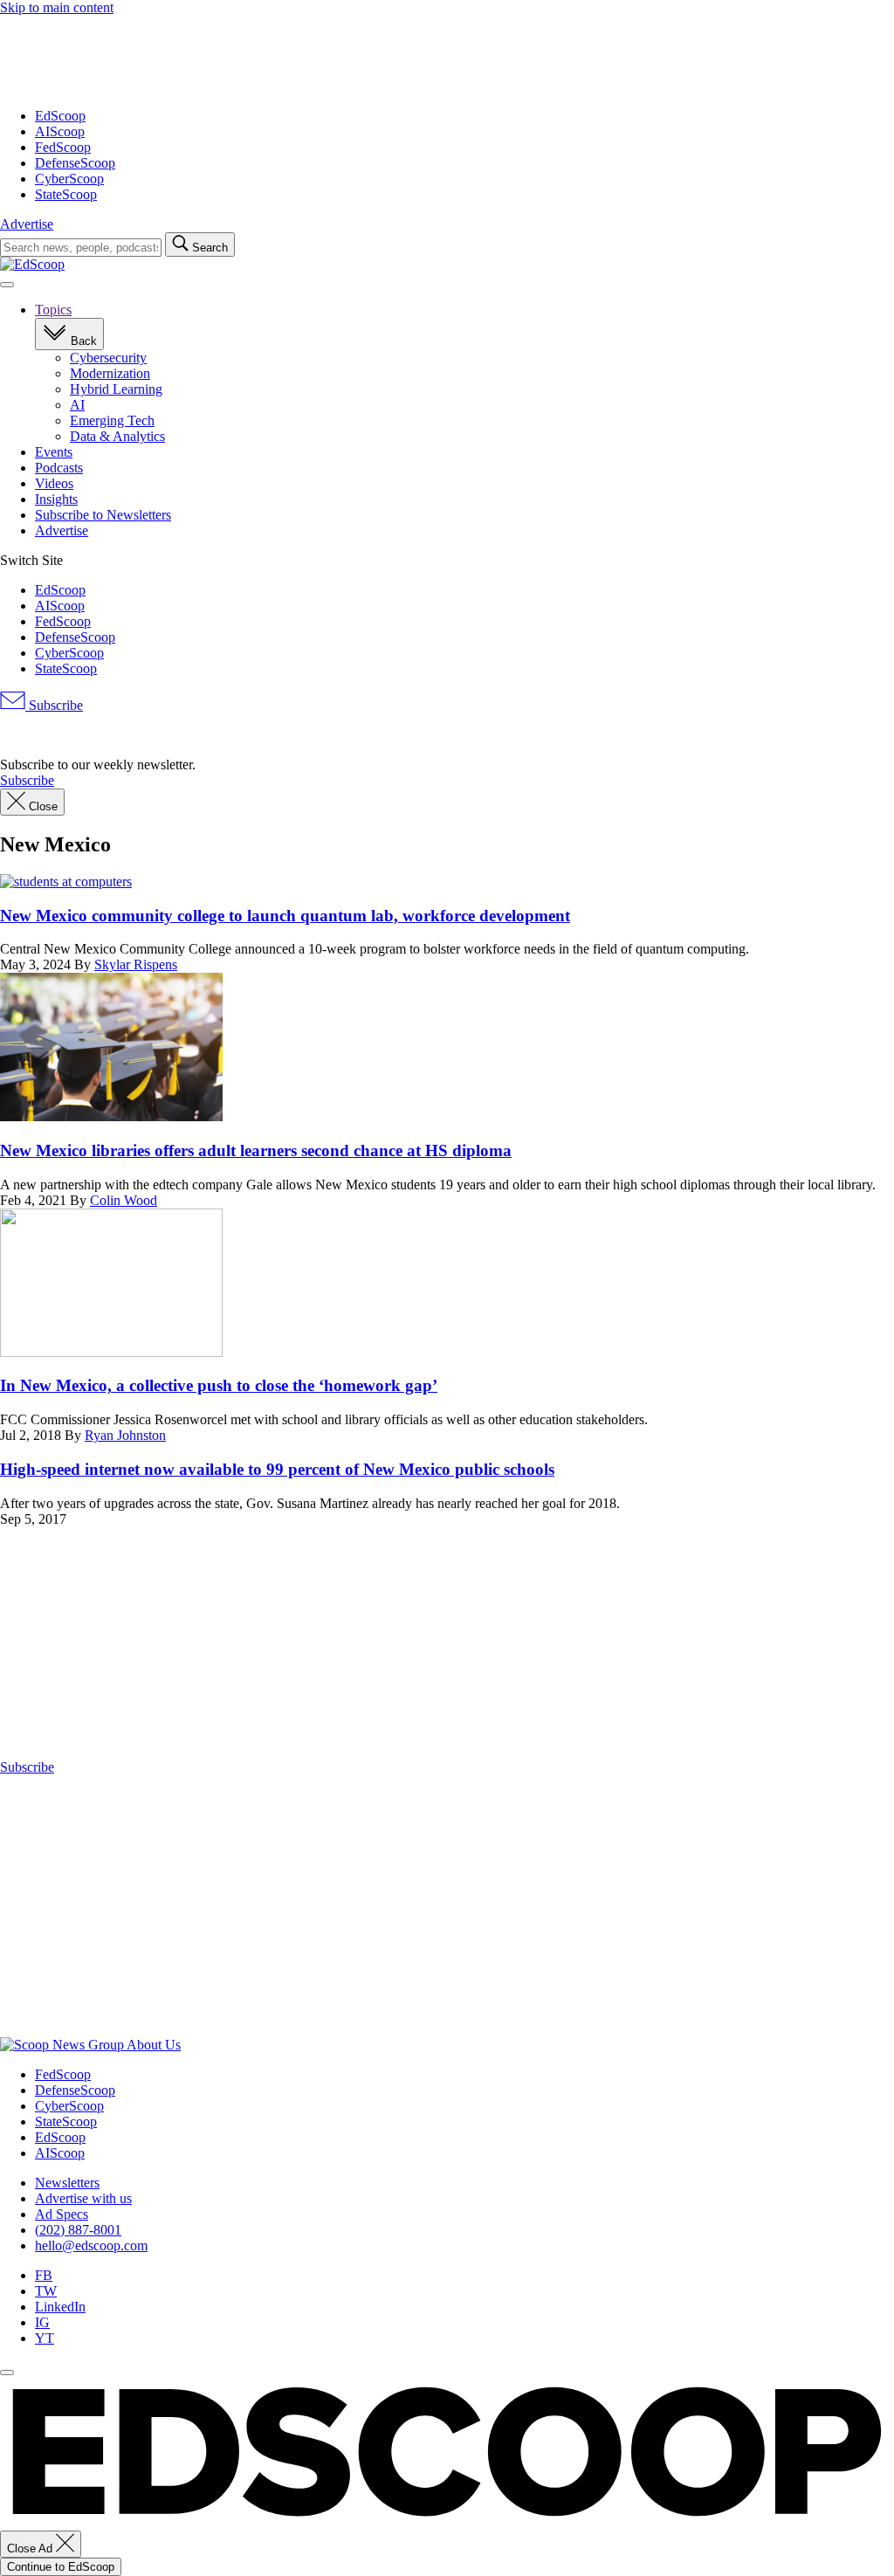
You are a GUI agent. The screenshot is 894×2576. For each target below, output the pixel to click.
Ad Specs (62, 2214)
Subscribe (54, 705)
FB (44, 2275)
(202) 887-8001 (78, 2230)
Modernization (110, 373)
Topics (53, 310)
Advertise (27, 224)
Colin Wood (124, 1200)
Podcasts (59, 468)
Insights (56, 499)
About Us (154, 2045)
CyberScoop (69, 179)
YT (45, 2338)
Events (54, 452)
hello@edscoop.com (91, 2245)
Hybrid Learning (116, 389)
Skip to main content (57, 7)
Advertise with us (83, 2198)
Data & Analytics (117, 436)
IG (42, 2322)
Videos (54, 483)
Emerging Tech (112, 420)
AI (77, 405)
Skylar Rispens (136, 964)
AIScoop (60, 131)
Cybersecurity (108, 358)
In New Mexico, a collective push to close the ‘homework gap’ (219, 1385)
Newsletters (67, 2183)
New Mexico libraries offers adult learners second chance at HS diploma (256, 1150)
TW (46, 2291)
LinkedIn (60, 2307)
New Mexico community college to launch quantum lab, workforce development (285, 916)
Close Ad (31, 2548)
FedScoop (63, 147)
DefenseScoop (75, 163)
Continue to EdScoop (61, 2567)
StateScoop (66, 194)
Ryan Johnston (125, 1435)
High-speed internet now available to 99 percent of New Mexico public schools (277, 1469)
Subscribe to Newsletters (103, 515)
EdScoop (60, 116)
